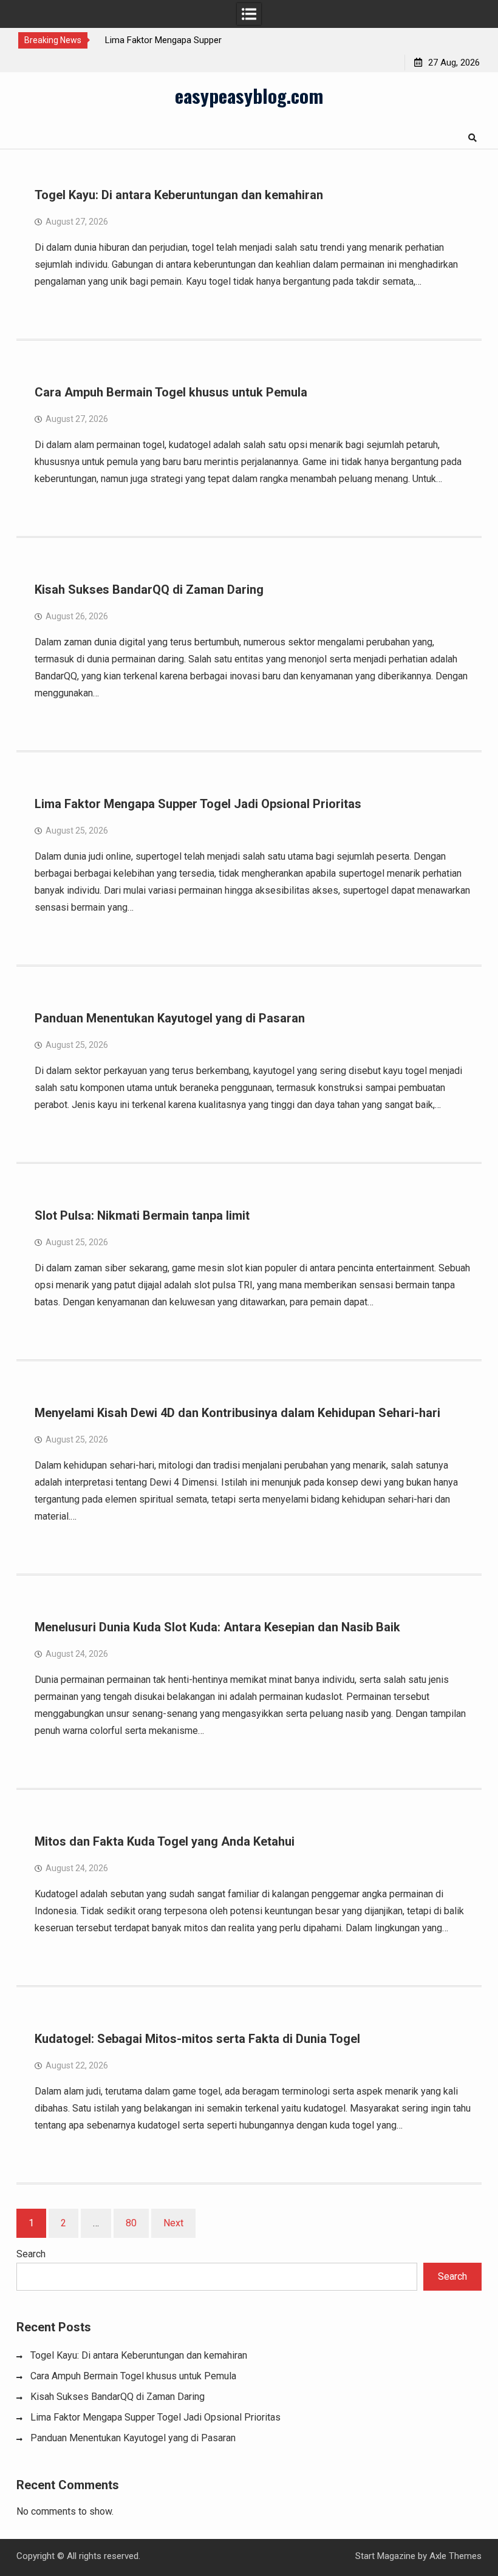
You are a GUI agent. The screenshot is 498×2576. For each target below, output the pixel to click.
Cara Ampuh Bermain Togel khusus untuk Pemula (171, 392)
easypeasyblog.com (249, 95)
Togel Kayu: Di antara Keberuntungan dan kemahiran (179, 195)
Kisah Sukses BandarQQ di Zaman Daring (149, 590)
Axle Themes (455, 2556)
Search (31, 2254)
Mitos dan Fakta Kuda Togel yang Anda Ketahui (165, 1841)
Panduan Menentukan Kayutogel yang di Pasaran (170, 1018)
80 (131, 2223)
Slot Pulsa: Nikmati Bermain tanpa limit (142, 1215)
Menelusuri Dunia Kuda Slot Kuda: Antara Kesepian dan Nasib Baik (217, 1627)
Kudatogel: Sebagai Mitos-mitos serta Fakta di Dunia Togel (197, 2039)
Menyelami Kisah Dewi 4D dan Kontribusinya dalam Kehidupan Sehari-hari (237, 1413)
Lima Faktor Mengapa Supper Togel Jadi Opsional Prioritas (198, 804)
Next (173, 2223)
